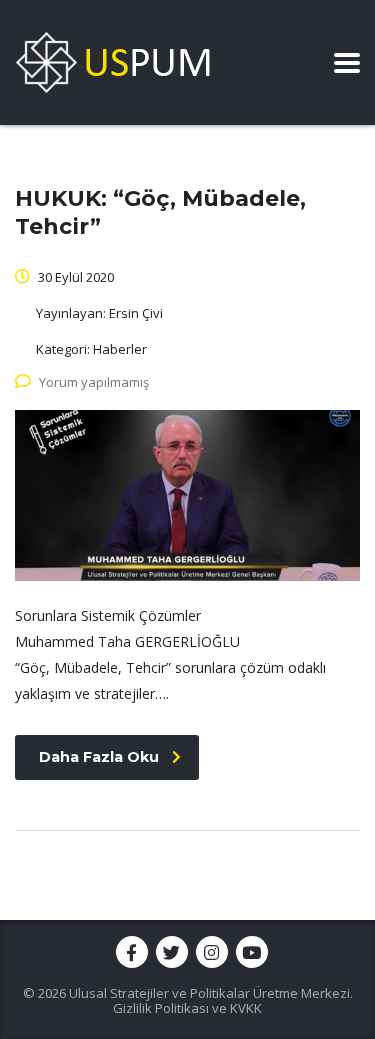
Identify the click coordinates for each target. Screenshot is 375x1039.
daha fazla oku (99, 757)
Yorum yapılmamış (94, 382)
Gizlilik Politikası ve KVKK (187, 1008)
